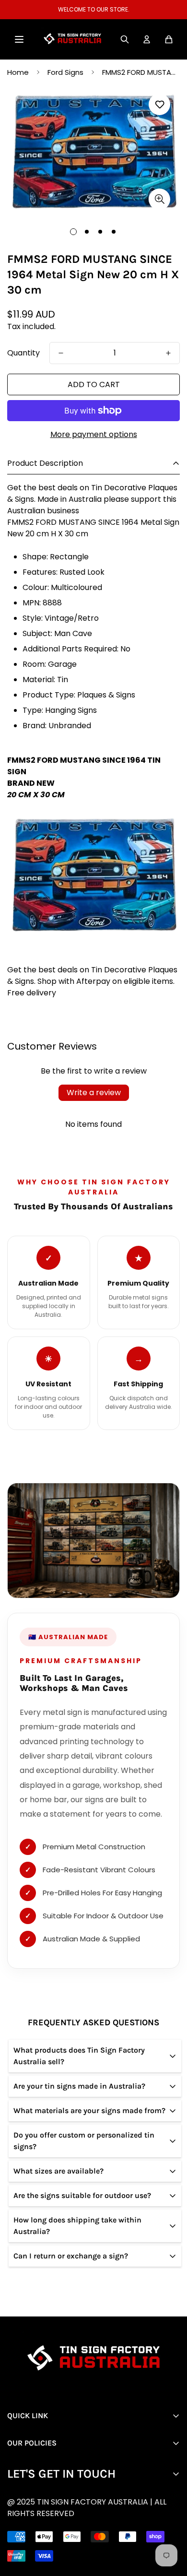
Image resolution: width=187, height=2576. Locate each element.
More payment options (94, 434)
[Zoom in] (159, 199)
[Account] (147, 39)
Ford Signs (65, 72)
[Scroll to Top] (101, 2525)
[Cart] (169, 39)
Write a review (94, 1093)
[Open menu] (19, 39)
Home (18, 72)
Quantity (23, 353)
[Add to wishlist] (159, 104)
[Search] (125, 39)
